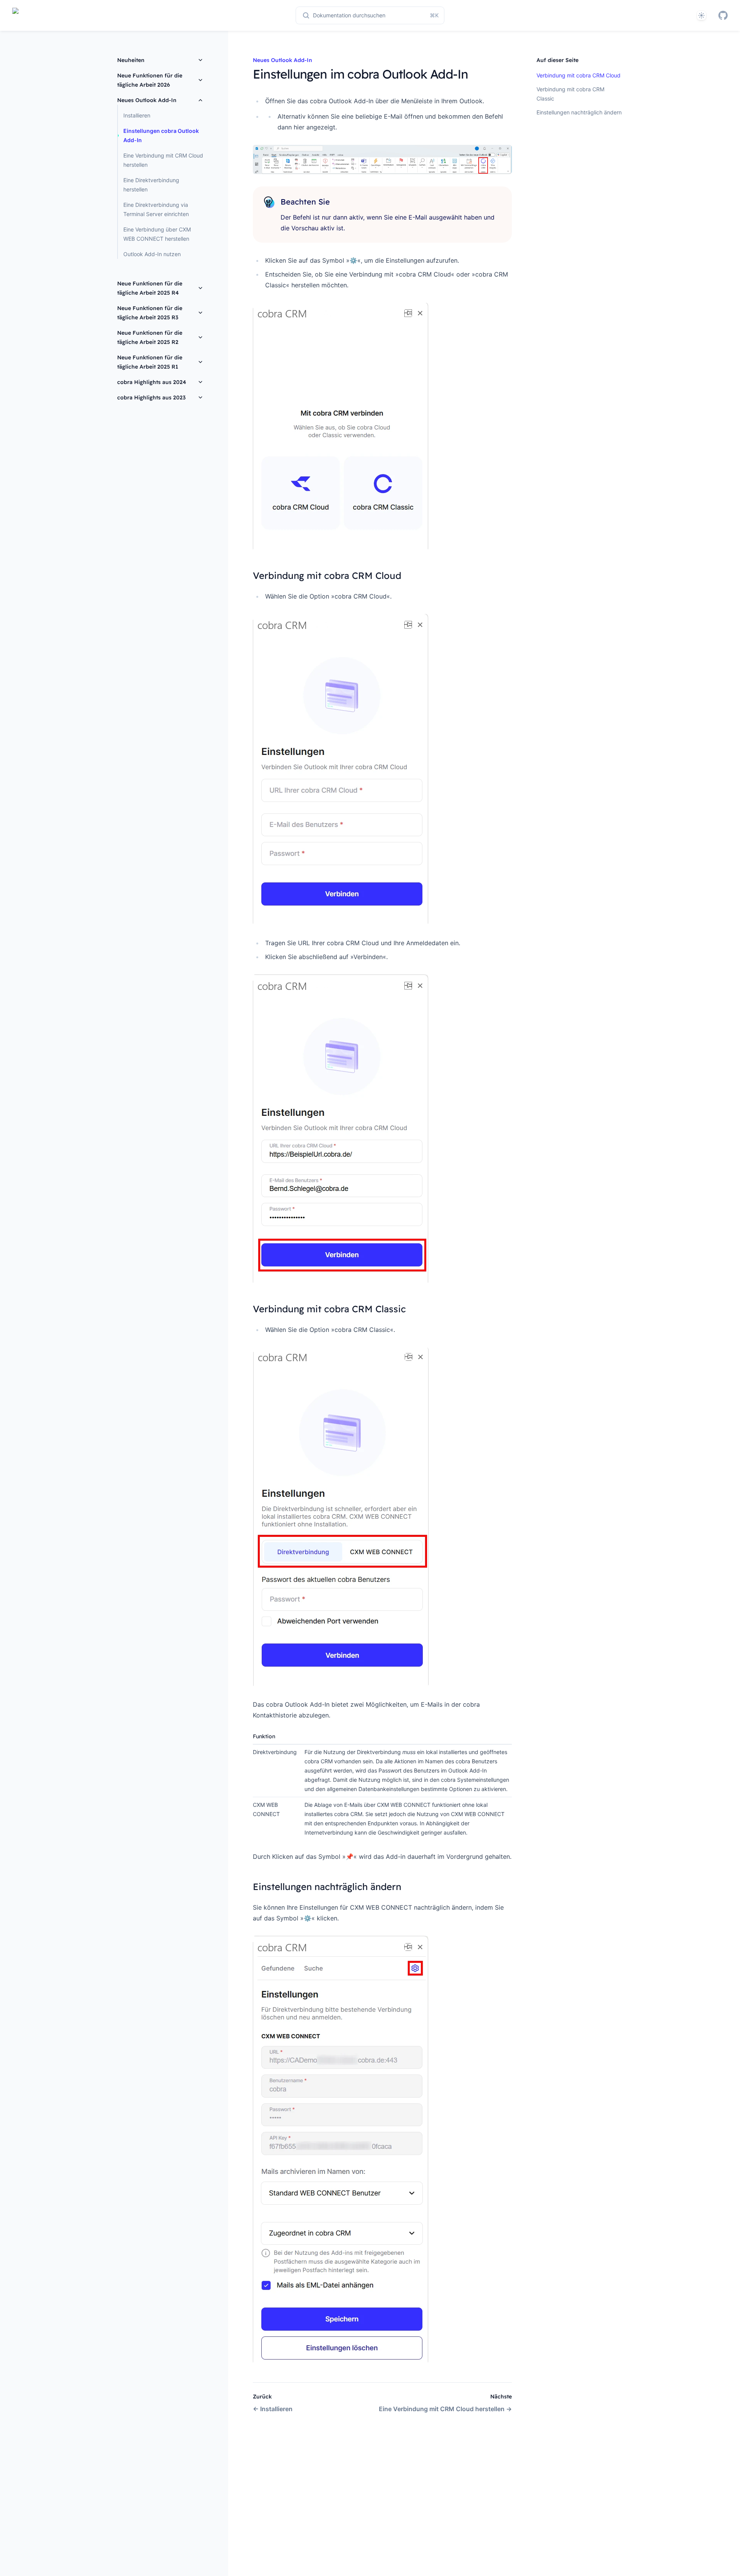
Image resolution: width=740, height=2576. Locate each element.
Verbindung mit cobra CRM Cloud (579, 75)
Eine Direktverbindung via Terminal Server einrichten (156, 209)
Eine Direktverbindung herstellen (151, 185)
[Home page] (20, 15)
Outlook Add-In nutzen (152, 254)
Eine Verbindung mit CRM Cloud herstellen (163, 160)
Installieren (137, 115)
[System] (701, 15)
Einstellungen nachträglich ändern (579, 112)
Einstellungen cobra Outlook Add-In (161, 135)
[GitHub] (723, 15)
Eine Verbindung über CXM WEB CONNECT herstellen (157, 234)
